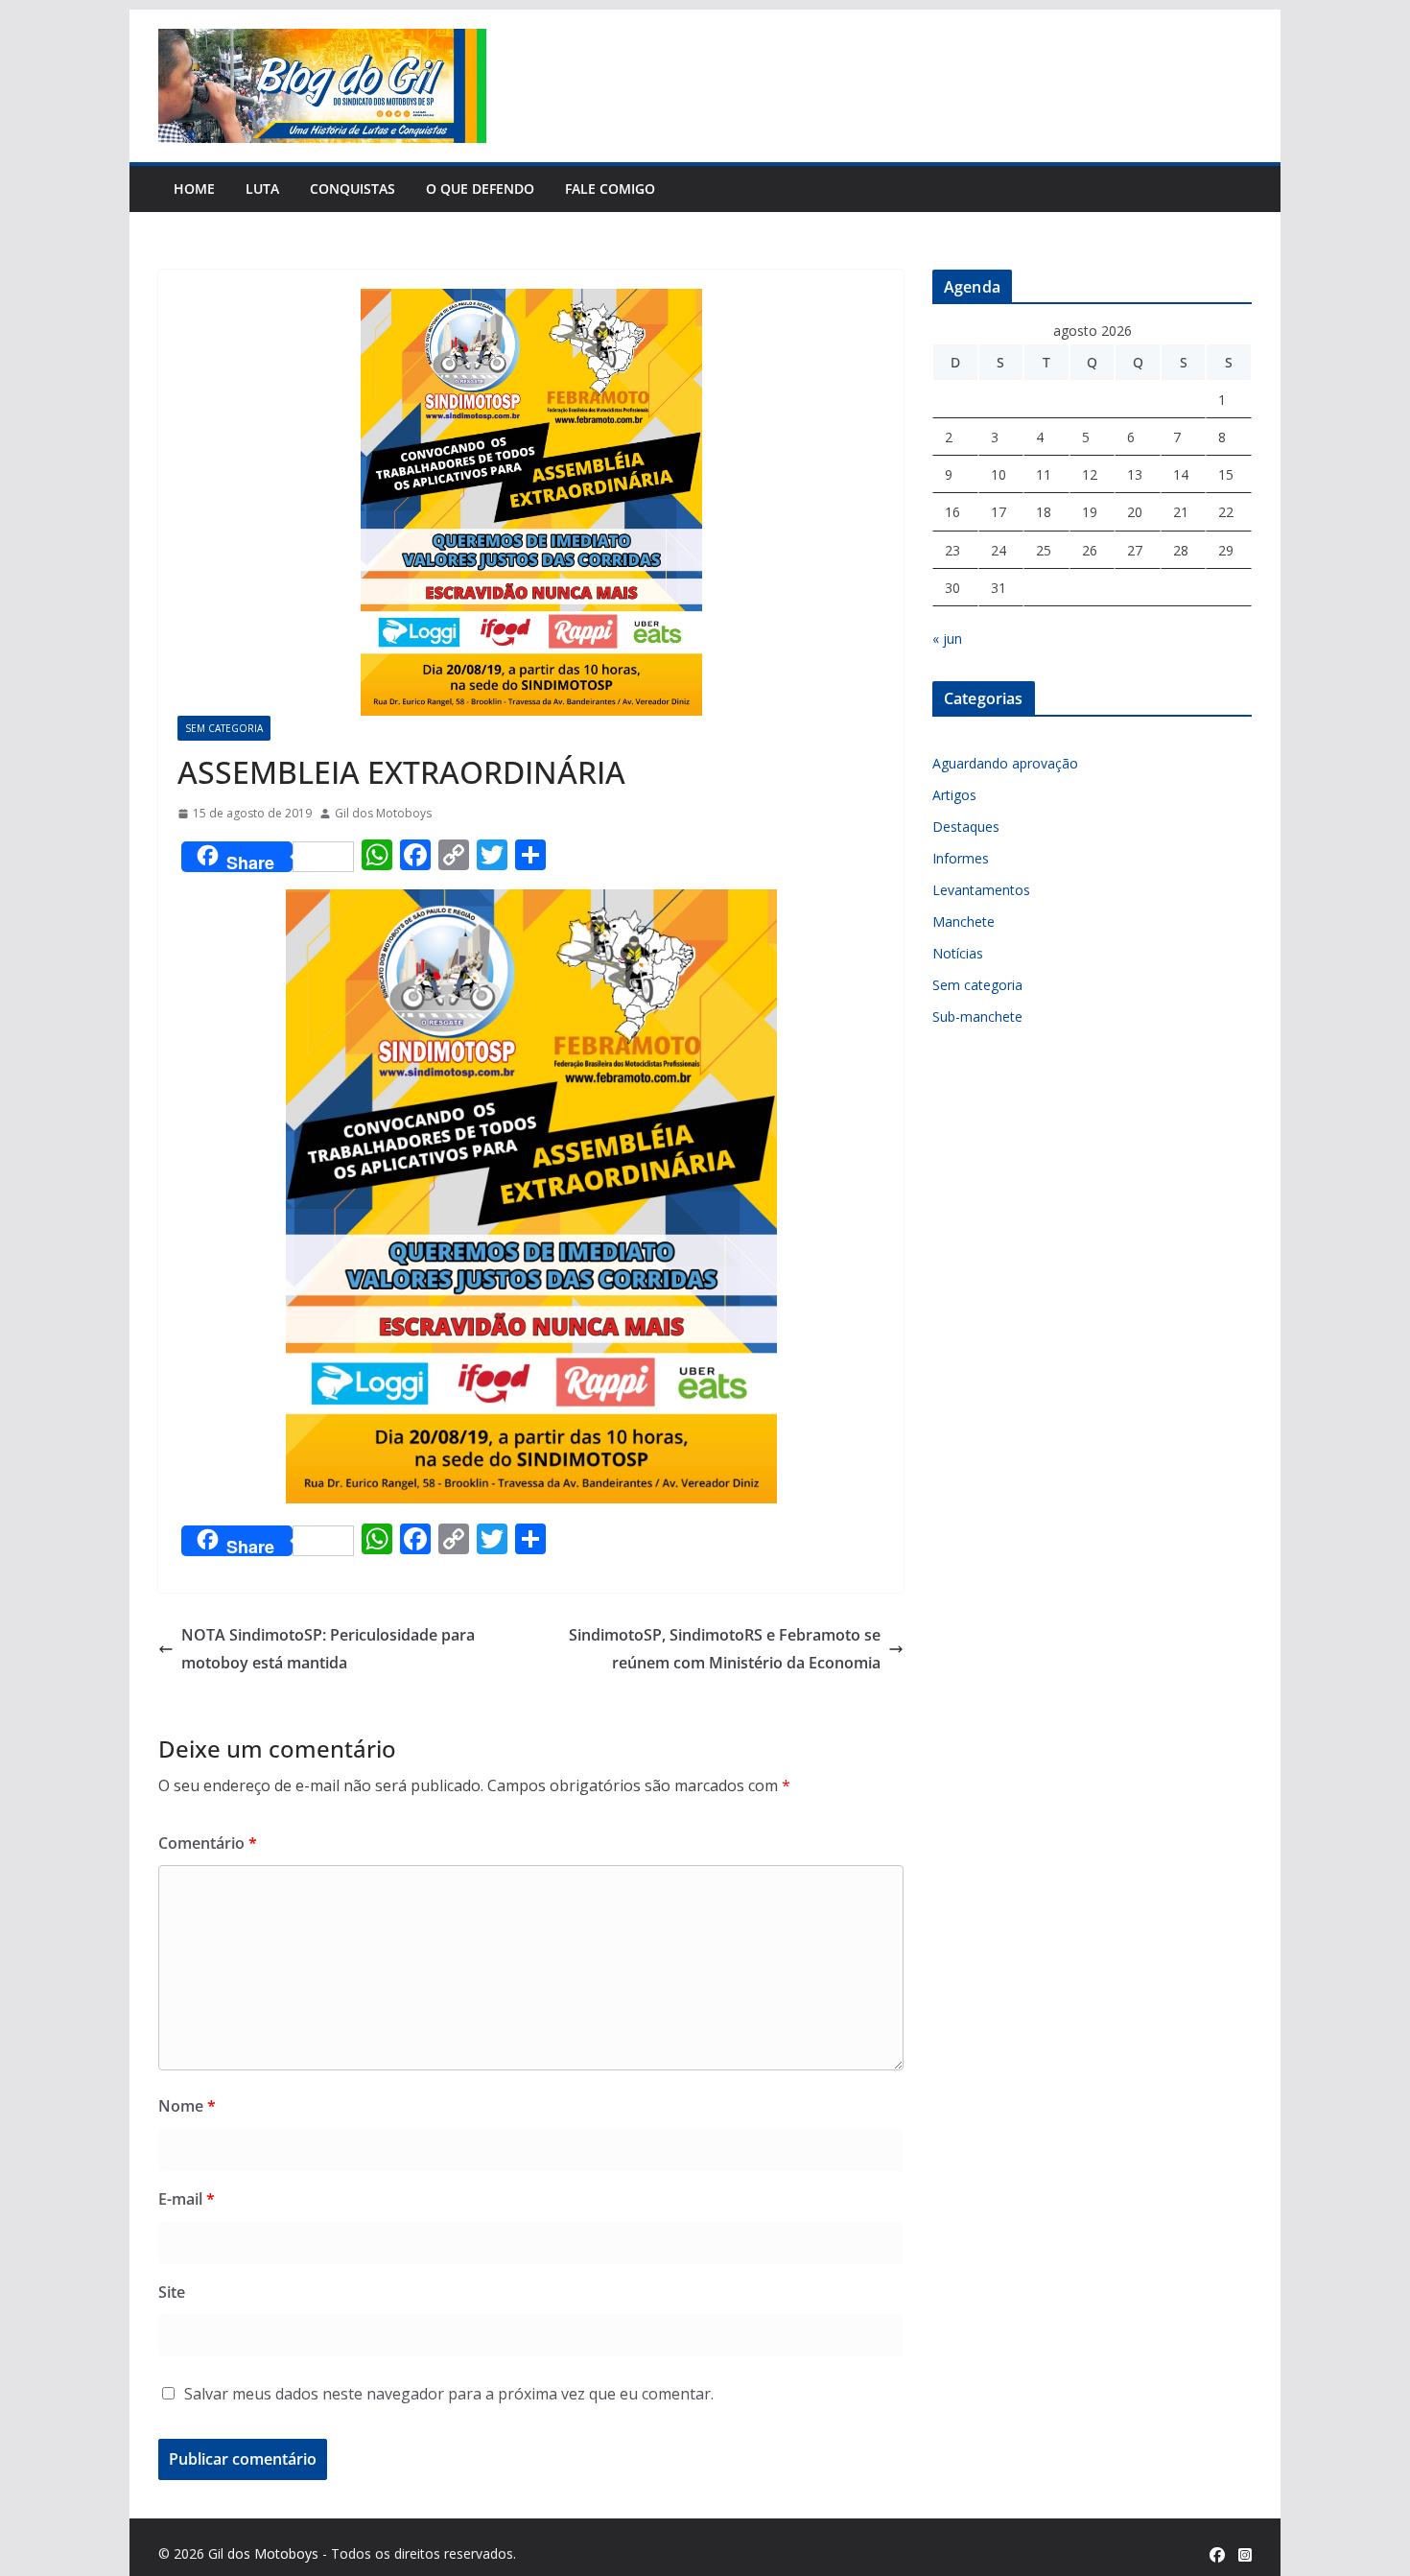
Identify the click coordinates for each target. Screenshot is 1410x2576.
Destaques (966, 827)
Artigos (954, 795)
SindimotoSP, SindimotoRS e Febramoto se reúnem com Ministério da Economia (725, 1649)
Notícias (958, 953)
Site (172, 2292)
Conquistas (352, 189)
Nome (187, 2106)
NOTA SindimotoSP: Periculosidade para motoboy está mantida (328, 1649)
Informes (961, 858)
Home (194, 189)
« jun (947, 638)
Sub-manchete (977, 1016)
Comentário (208, 1843)
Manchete (963, 922)
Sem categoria (224, 728)
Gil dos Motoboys (383, 813)
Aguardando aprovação (1005, 763)
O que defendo (480, 189)
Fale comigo (610, 189)
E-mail (187, 2199)
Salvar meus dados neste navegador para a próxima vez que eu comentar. (449, 2394)
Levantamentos (981, 890)
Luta (262, 189)
